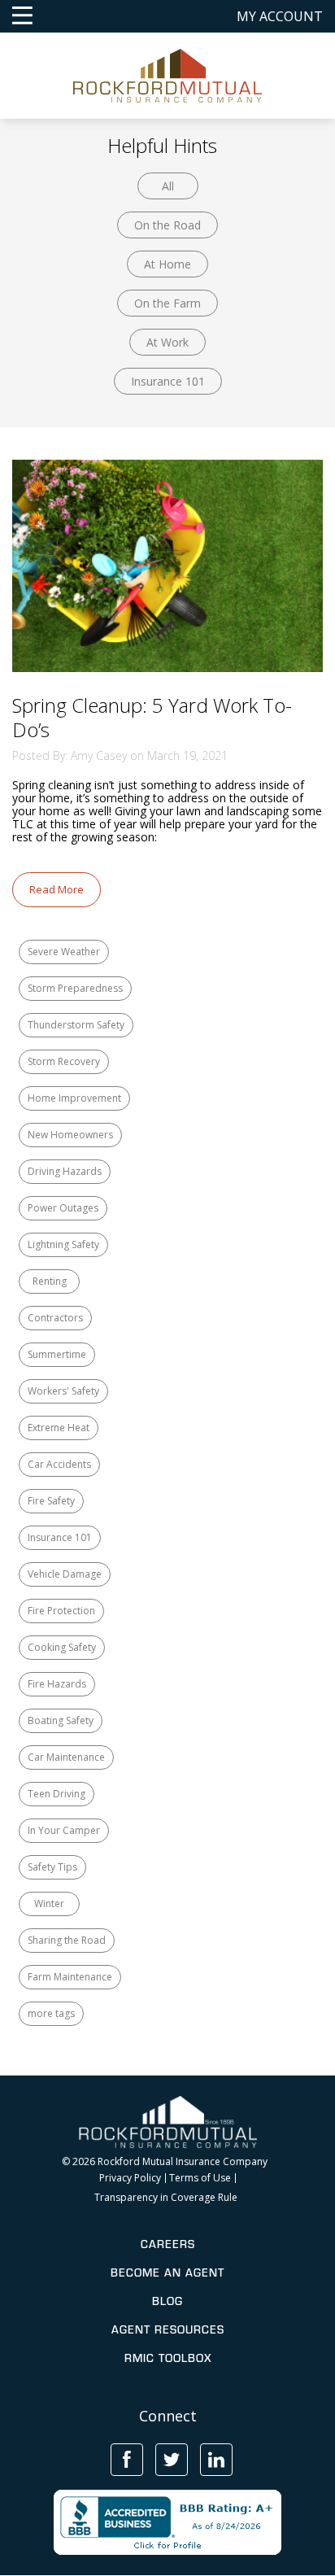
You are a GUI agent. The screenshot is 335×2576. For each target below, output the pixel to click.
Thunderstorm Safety (76, 1025)
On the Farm (167, 303)
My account (280, 16)
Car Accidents (59, 1464)
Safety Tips (52, 1867)
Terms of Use (200, 2178)
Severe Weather (64, 952)
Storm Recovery (64, 1061)
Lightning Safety (63, 1244)
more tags (51, 2013)
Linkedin (216, 2460)
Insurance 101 (168, 381)
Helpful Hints (162, 145)
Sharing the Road (67, 1940)
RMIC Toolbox (168, 2358)
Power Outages (63, 1208)
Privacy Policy (130, 2178)
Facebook (127, 2460)
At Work (167, 342)
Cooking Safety (62, 1647)
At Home (167, 264)
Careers (168, 2244)
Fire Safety (51, 1501)
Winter (49, 1904)
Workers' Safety (63, 1391)
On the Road (167, 225)
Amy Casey (99, 755)
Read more (57, 889)
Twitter (172, 2460)
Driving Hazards (65, 1171)
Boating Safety (61, 1720)
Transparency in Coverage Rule (166, 2198)
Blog (167, 2301)
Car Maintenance (66, 1757)
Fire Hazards (57, 1684)
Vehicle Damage (65, 1574)
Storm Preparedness (75, 988)
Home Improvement (74, 1098)
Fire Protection (61, 1611)
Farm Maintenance (70, 1977)
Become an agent (167, 2273)
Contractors (55, 1318)
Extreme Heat (59, 1428)
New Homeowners (70, 1135)
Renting (50, 1281)
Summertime (57, 1354)
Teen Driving (57, 1794)
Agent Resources (168, 2329)
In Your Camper (64, 1830)
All (168, 186)
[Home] (168, 74)
